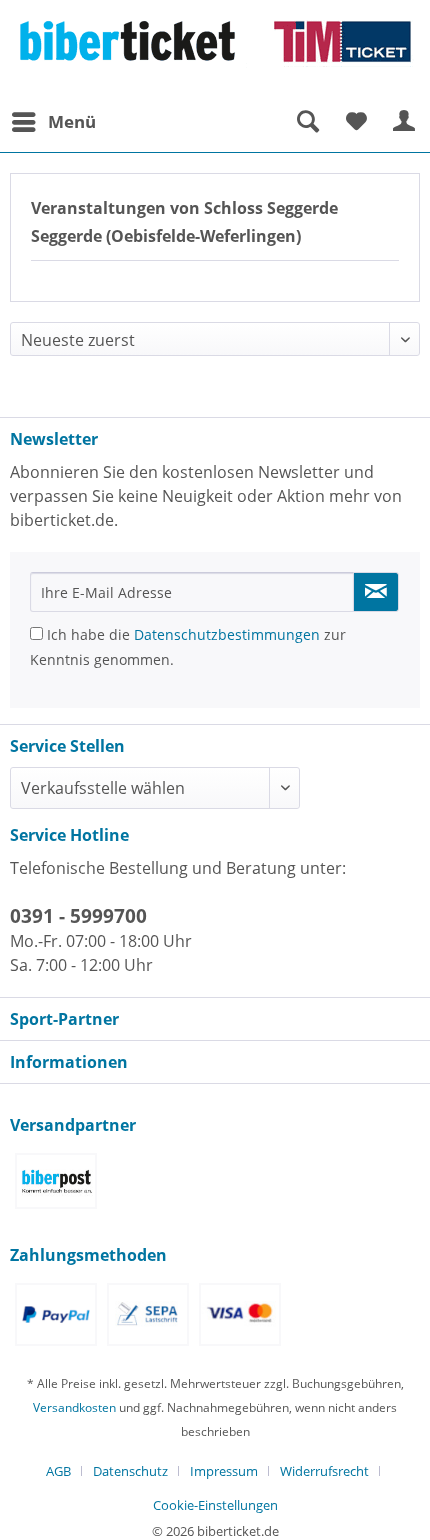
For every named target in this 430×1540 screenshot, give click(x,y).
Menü (72, 121)
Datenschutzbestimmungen (227, 634)
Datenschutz (130, 1471)
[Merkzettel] (356, 122)
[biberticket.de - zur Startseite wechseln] (215, 51)
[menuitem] (53, 122)
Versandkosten (74, 1407)
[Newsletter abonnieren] (376, 592)
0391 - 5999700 (78, 916)
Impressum (224, 1471)
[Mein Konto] (405, 122)
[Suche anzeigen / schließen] (307, 122)
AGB (58, 1471)
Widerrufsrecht (324, 1471)
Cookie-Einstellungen (215, 1505)
